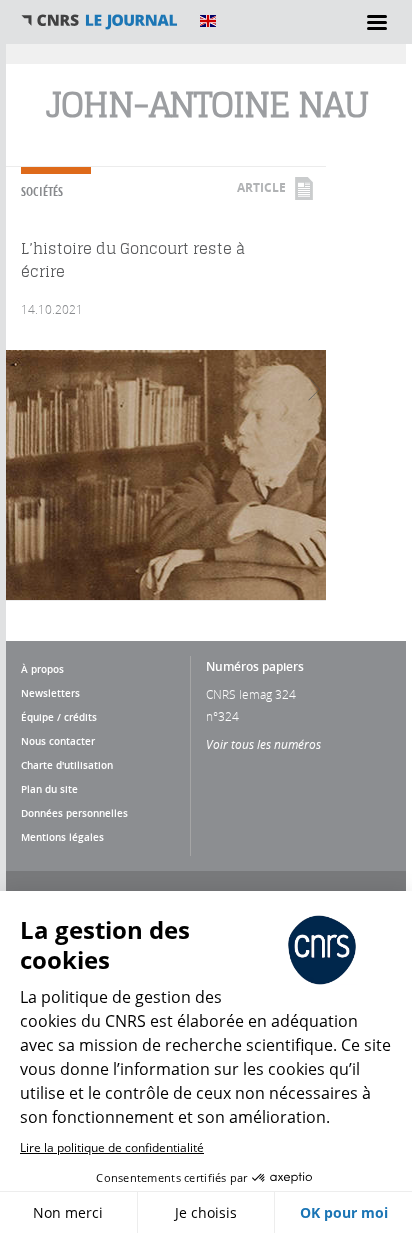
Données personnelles (74, 813)
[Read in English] (208, 21)
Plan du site (49, 789)
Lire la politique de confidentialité (112, 1147)
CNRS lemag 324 (251, 694)
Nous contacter (58, 741)
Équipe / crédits (59, 717)
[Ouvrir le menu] (377, 22)
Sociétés (42, 191)
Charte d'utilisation (67, 765)
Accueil (100, 21)
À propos (42, 669)
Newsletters (50, 693)
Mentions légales (62, 837)
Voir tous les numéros (263, 744)
